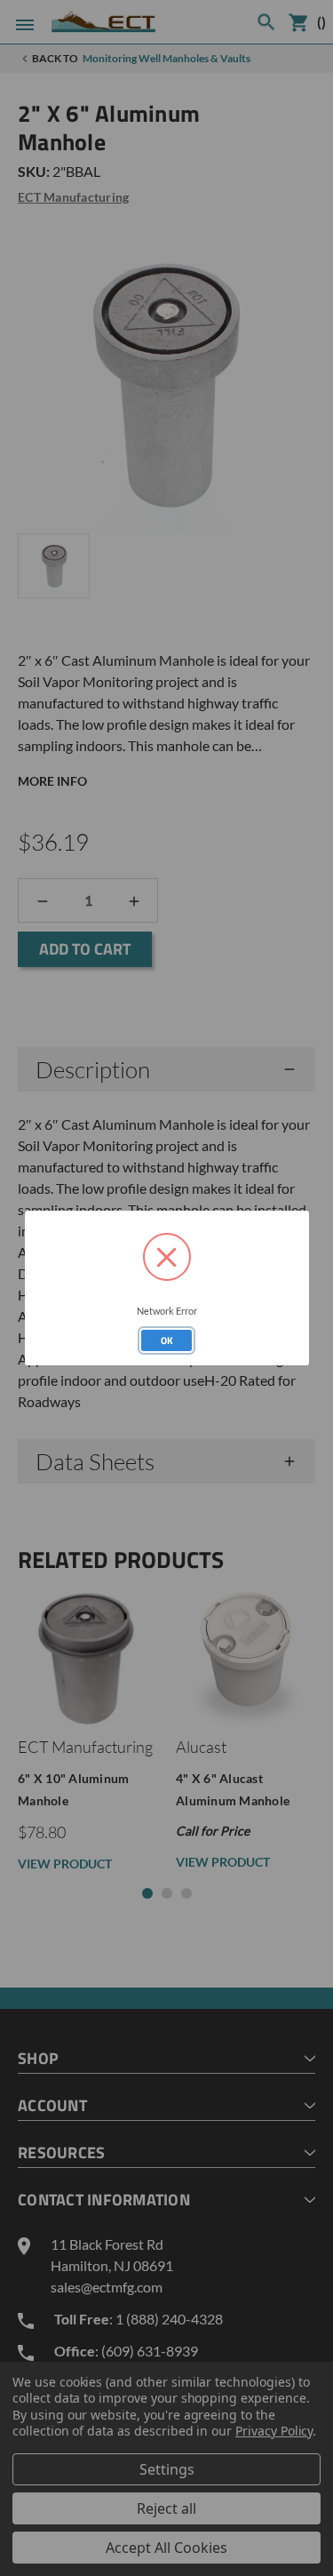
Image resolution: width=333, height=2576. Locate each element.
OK (167, 1340)
